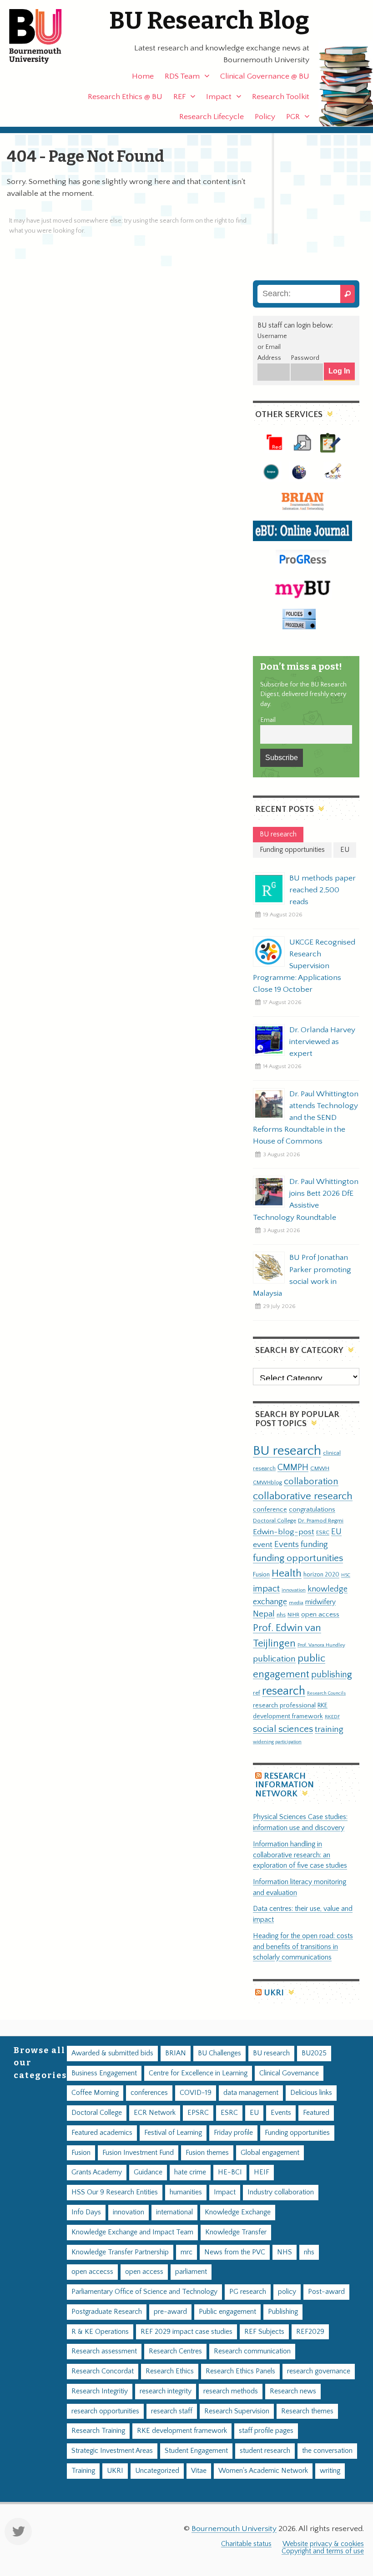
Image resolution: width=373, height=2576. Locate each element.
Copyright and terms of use (323, 2551)
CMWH (320, 1468)
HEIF (262, 2172)
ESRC (323, 1532)
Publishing (283, 2312)
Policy (265, 117)
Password (305, 358)
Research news (293, 2391)
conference (270, 1510)
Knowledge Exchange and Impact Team (132, 2232)
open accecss (92, 2272)
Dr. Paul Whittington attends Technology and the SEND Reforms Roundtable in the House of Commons (306, 1118)
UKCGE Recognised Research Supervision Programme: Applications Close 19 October (304, 966)
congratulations (312, 1509)
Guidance (148, 2172)
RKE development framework (182, 2431)
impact (266, 1589)
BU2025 (314, 2053)
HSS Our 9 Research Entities (115, 2192)
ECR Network (155, 2113)
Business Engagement (104, 2073)
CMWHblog (267, 1483)
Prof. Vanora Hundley (321, 1645)
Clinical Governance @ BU (265, 76)
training (329, 1729)
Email (268, 720)
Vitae (199, 2471)
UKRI (274, 1993)
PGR (293, 117)
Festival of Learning (173, 2133)
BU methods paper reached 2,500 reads (323, 890)
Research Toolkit (281, 97)
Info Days (86, 2212)
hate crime (190, 2172)
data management (251, 2093)
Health (287, 1573)
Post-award (326, 2292)
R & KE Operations (100, 2332)
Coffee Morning (95, 2093)
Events (287, 1544)
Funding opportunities (297, 2133)
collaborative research (303, 1496)
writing (330, 2471)
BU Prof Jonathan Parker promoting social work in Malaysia (302, 1275)
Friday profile (233, 2133)
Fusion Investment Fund (138, 2153)
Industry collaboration (281, 2192)
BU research (287, 1451)
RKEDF (332, 1717)
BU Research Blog (209, 21)
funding (314, 1544)
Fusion (261, 1575)
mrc (186, 2252)
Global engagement (270, 2153)
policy (287, 2292)
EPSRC (198, 2113)
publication (274, 1659)
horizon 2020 (321, 1575)
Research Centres (175, 2351)
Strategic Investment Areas (112, 2451)
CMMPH (293, 1467)
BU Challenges (219, 2053)
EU (336, 1532)
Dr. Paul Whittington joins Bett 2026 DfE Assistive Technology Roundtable (306, 1199)
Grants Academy (97, 2172)
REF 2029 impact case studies (186, 2332)
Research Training (98, 2431)
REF (179, 97)
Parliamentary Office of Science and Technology (144, 2292)
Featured (316, 2113)
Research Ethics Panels (240, 2371)
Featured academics (102, 2133)
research (284, 1691)
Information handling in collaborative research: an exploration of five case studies (300, 1855)
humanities (186, 2192)
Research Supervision (237, 2411)
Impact (219, 97)
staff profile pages (266, 2431)
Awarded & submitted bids (112, 2053)
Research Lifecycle (212, 117)
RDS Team (182, 76)
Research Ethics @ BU (125, 97)
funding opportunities (298, 1558)
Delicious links (311, 2093)
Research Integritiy (100, 2391)
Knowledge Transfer (236, 2232)
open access (320, 1614)
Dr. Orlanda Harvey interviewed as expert (322, 1042)
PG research (248, 2292)
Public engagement (227, 2312)
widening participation (277, 1742)
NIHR (293, 1615)
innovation (294, 1590)
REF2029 (310, 2332)
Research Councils (326, 1693)
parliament (191, 2272)
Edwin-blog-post (284, 1532)
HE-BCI (230, 2172)
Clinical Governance (289, 2073)
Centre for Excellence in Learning (198, 2073)
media (296, 1603)
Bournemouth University (43, 36)
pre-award (170, 2312)
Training (83, 2471)
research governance (319, 2371)
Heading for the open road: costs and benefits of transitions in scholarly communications (303, 1947)
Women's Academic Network (263, 2471)
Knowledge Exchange (238, 2212)
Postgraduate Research (107, 2312)
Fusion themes (207, 2153)
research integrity (166, 2391)
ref (257, 1693)
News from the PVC (235, 2252)
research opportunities (105, 2411)
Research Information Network (285, 1785)
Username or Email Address (272, 347)
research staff (172, 2411)
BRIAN (176, 2053)
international (174, 2212)
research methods (231, 2391)
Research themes (307, 2411)
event (263, 1545)
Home (143, 76)
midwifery (320, 1602)
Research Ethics (170, 2371)
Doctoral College (275, 1521)
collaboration (311, 1482)
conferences (149, 2093)
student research (265, 2451)
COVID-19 (196, 2093)
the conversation (327, 2451)
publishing (332, 1675)
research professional (284, 1706)
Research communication (252, 2351)
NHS (285, 2252)
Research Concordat (103, 2371)
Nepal (264, 1614)
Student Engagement (196, 2451)
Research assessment (104, 2351)
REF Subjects (264, 2332)
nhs (281, 1615)
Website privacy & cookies (323, 2544)
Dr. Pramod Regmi (321, 1521)
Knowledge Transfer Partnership (120, 2252)
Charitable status (246, 2544)
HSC (346, 1575)
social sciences (283, 1729)
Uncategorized (157, 2471)
